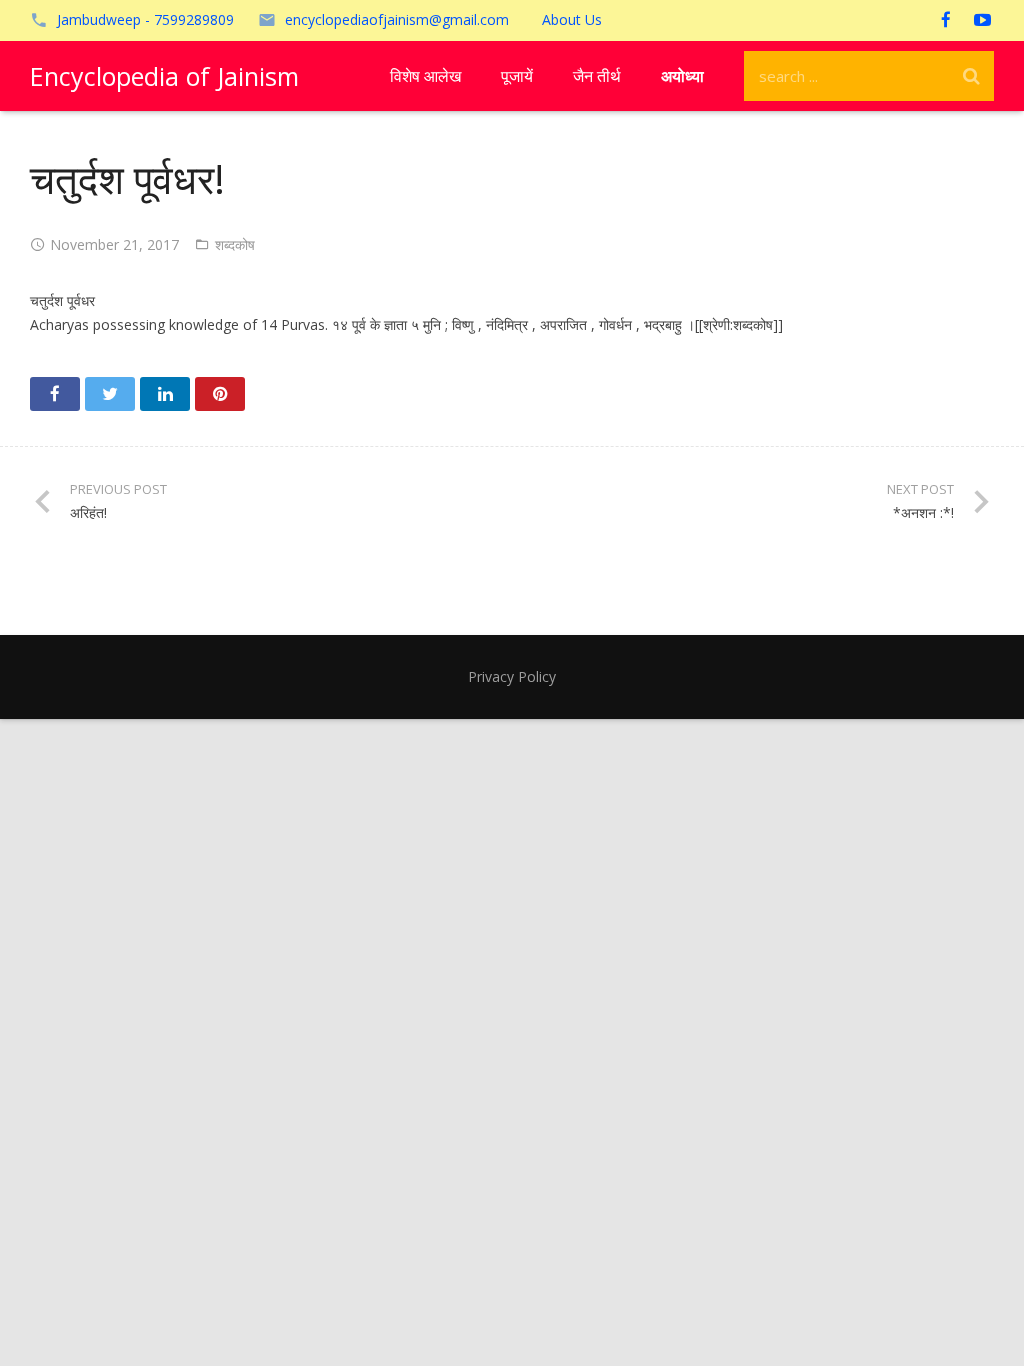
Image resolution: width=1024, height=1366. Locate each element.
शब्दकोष (235, 244)
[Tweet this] (110, 394)
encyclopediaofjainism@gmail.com (397, 19)
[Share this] (55, 394)
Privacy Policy (512, 676)
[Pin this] (220, 394)
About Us (572, 19)
